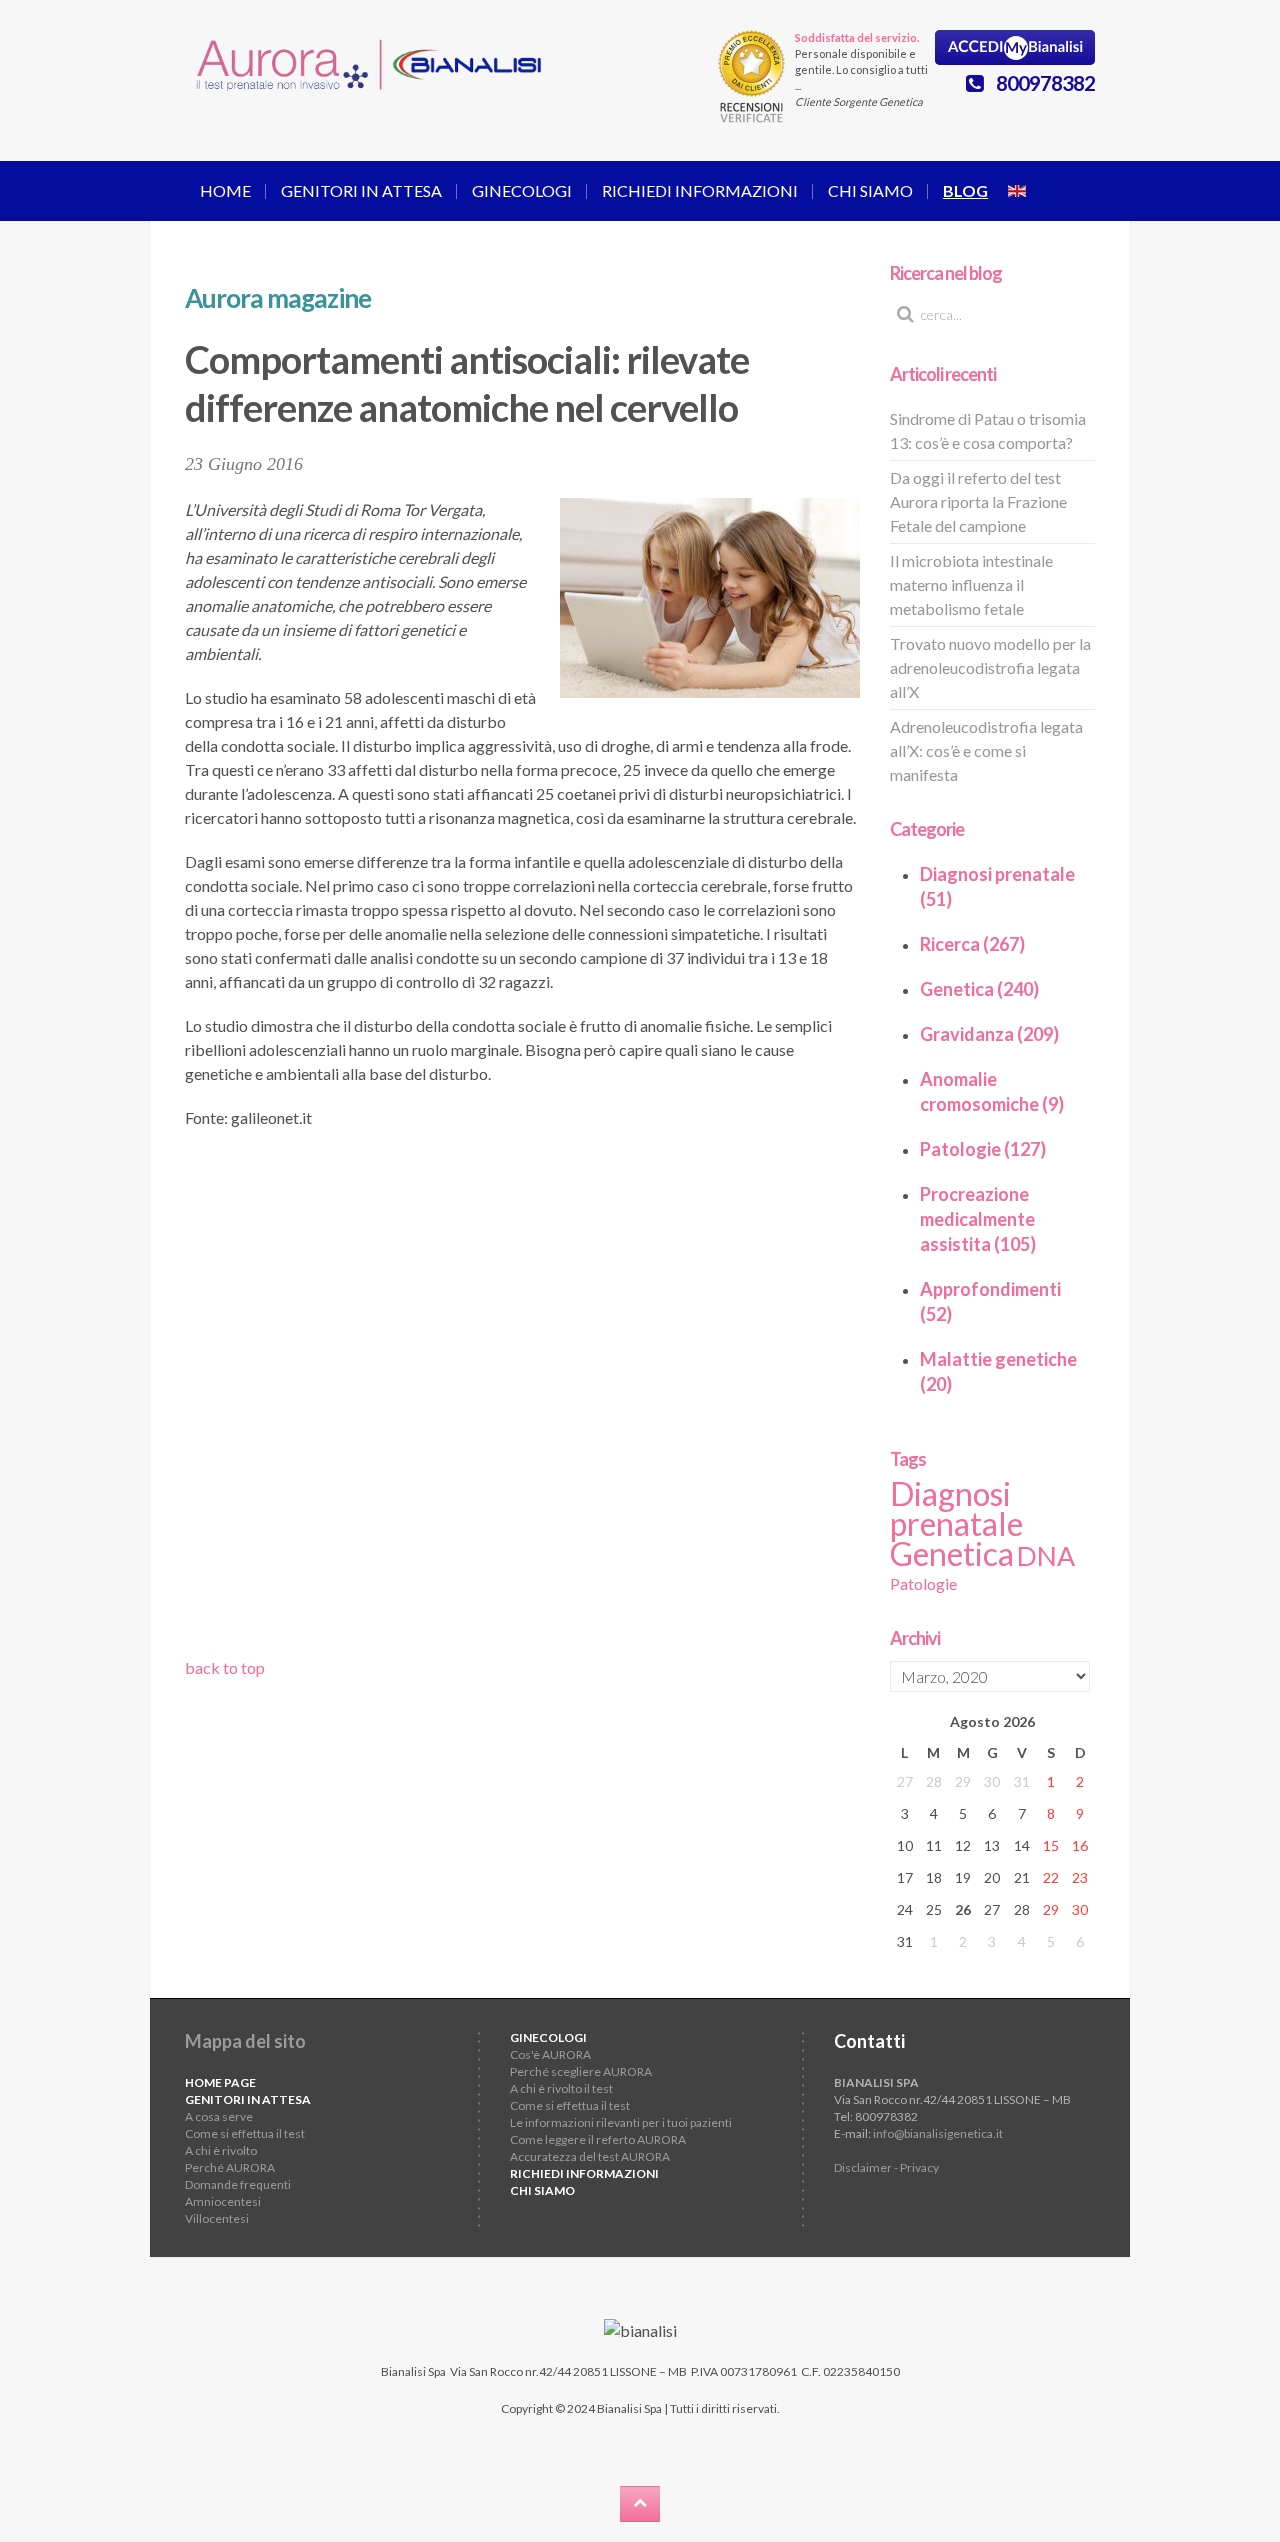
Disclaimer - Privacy (886, 2167)
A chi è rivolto (221, 2150)
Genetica (952, 1553)
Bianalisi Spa (413, 2371)
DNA (1046, 1556)
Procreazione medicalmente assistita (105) (978, 1219)
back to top (225, 1667)
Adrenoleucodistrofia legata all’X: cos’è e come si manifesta (986, 750)
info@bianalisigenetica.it (938, 2133)
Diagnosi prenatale (956, 1508)
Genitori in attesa (361, 190)
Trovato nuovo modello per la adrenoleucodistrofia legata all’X (990, 667)
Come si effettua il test (245, 2133)
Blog (965, 190)
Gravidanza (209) (989, 1034)
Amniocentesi (223, 2201)
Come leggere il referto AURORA (598, 2139)
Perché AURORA (230, 2167)
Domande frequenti (238, 2184)
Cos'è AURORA (550, 2054)
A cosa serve (219, 2116)
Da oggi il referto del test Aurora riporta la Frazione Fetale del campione (978, 501)
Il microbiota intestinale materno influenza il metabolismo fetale (971, 584)
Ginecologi (522, 190)
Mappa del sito (245, 2041)
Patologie (923, 1583)
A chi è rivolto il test (561, 2088)
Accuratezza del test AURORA (590, 2156)
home (225, 190)
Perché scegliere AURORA (581, 2071)
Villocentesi (217, 2218)
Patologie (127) (983, 1149)
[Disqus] (522, 1400)
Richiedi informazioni (700, 190)
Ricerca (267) (972, 944)
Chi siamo (870, 190)
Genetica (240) (979, 989)
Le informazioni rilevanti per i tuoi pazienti (621, 2122)
